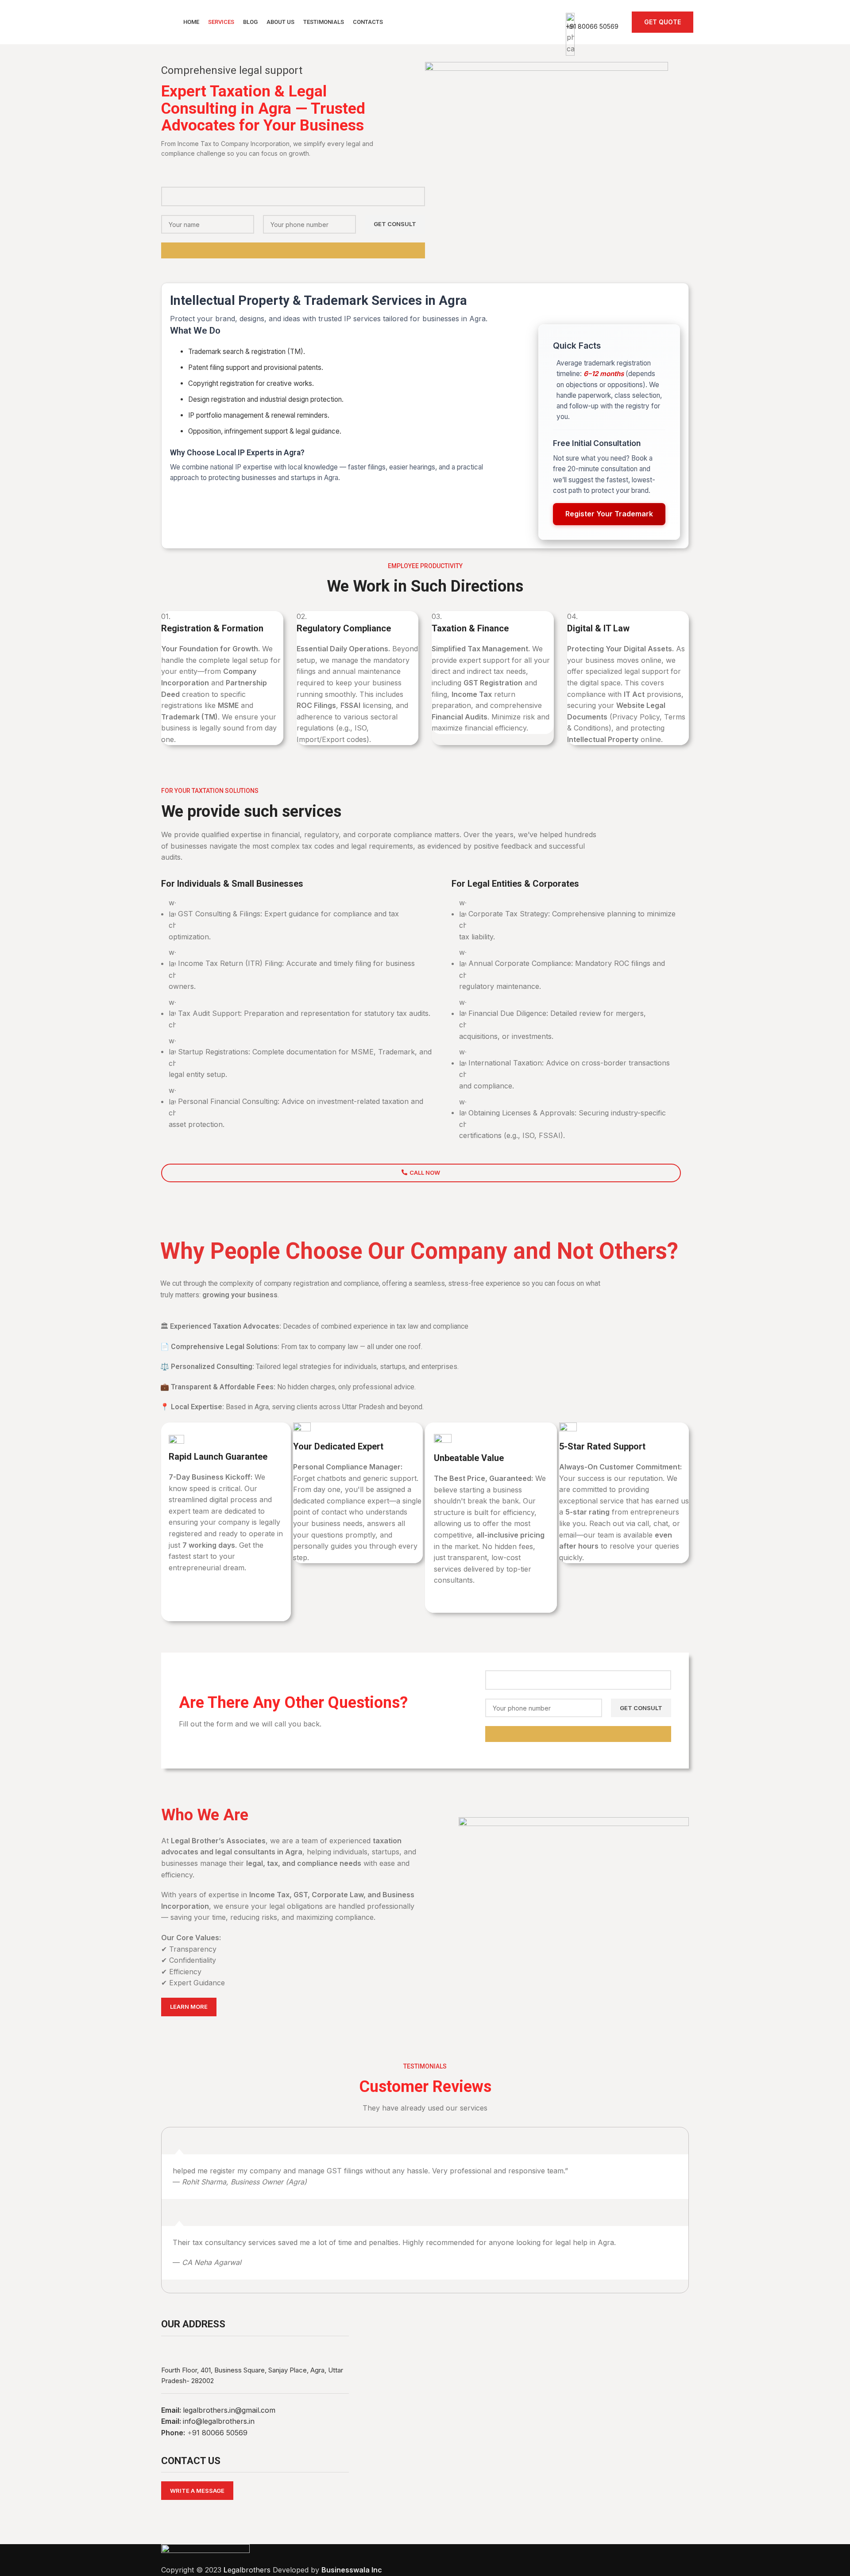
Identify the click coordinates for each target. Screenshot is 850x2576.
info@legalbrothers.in (219, 2421)
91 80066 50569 (220, 2433)
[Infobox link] (425, 22)
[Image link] (205, 2554)
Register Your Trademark (609, 514)
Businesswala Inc (352, 2570)
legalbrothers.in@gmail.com (229, 2410)
